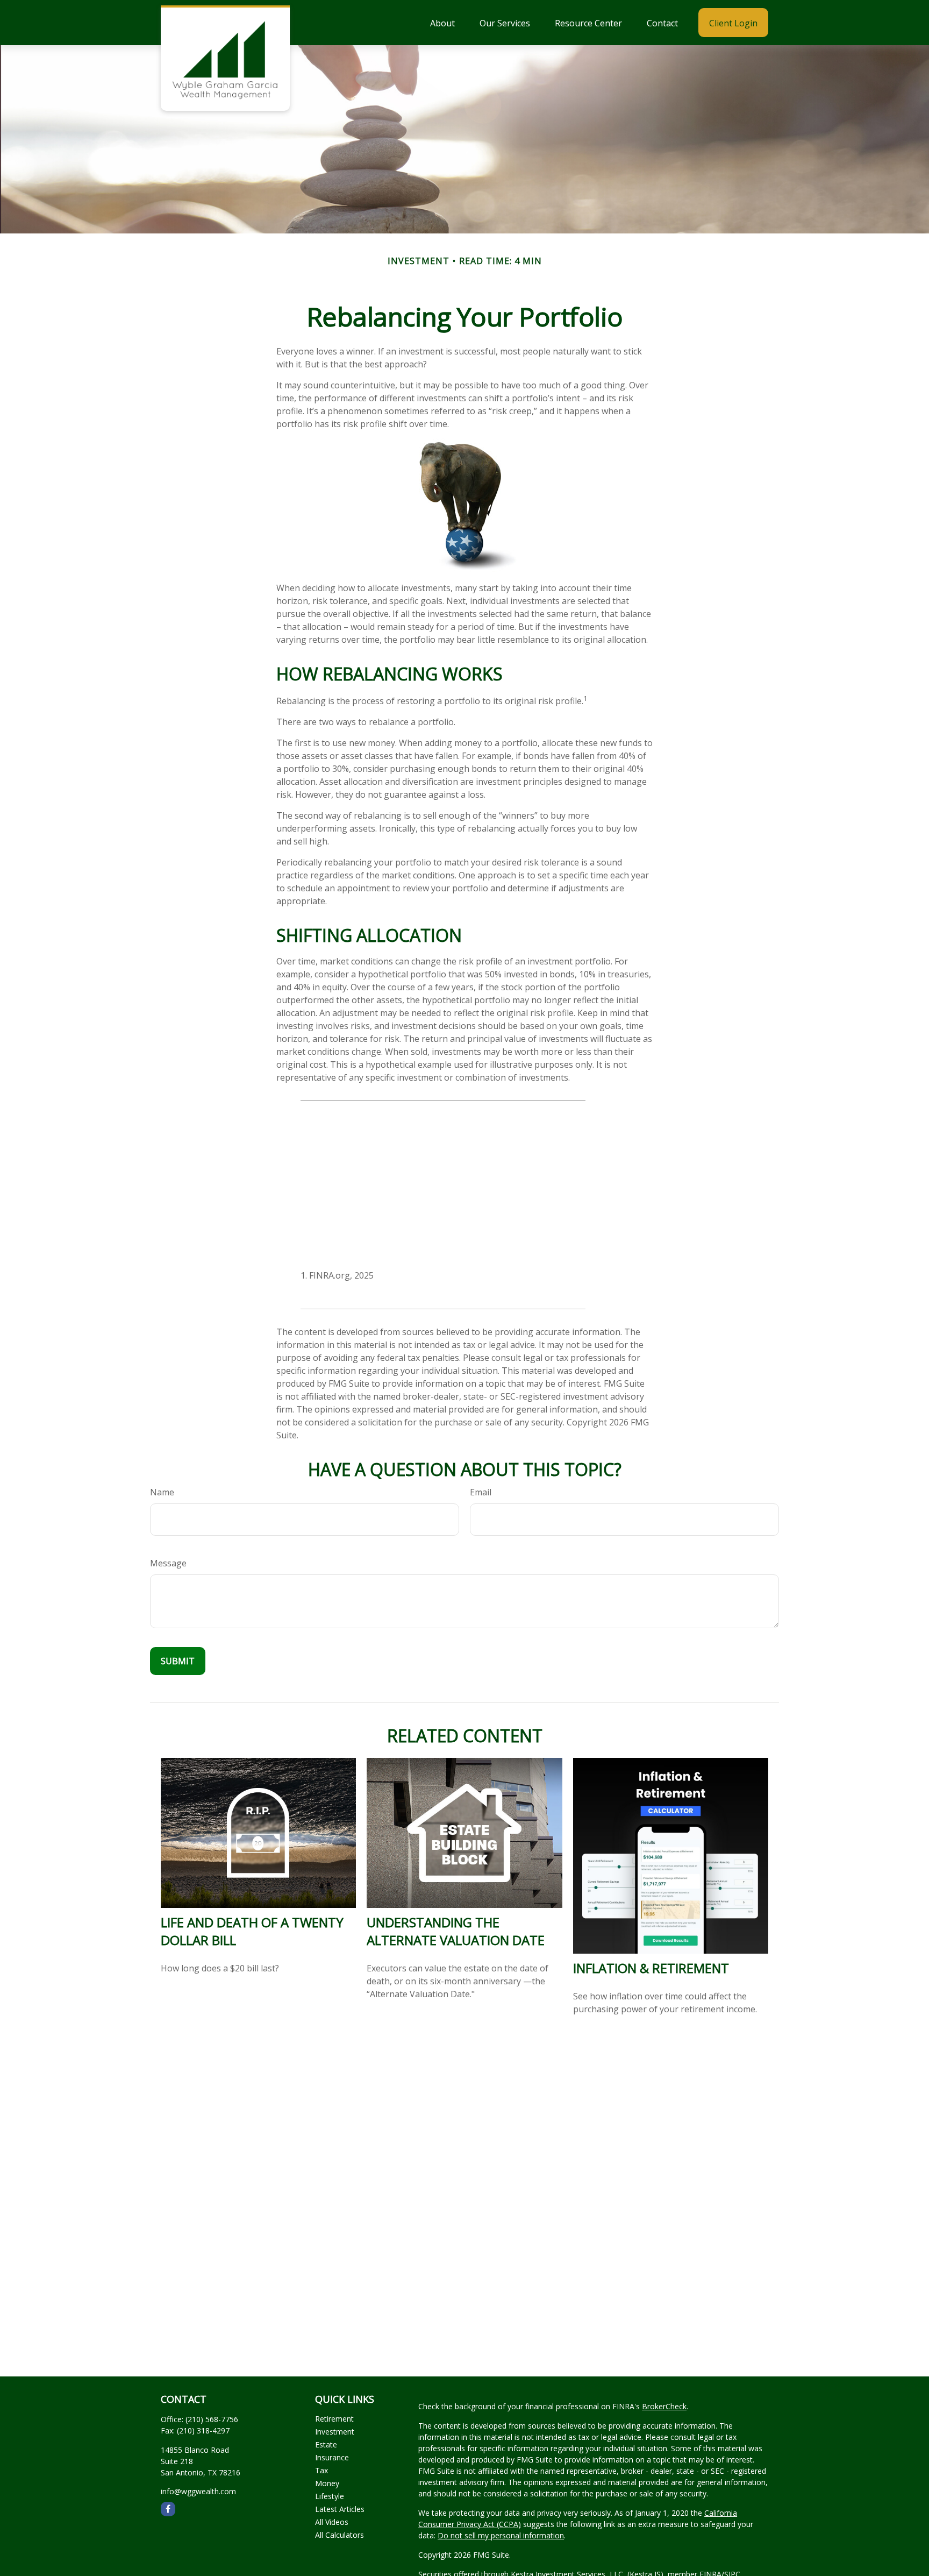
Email (481, 1492)
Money (327, 2483)
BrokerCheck (664, 2406)
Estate (326, 2444)
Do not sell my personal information (501, 2535)
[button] (442, 23)
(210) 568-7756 (212, 2419)
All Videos (332, 2522)
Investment (335, 2432)
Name (162, 1492)
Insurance (332, 2457)
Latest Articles (340, 2509)
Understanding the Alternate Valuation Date (456, 1931)
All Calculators (340, 2535)
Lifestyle (330, 2496)
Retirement (334, 2419)
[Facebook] (168, 2509)
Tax (321, 2470)
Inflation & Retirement (651, 1968)
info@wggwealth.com (198, 2491)
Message (168, 1563)
